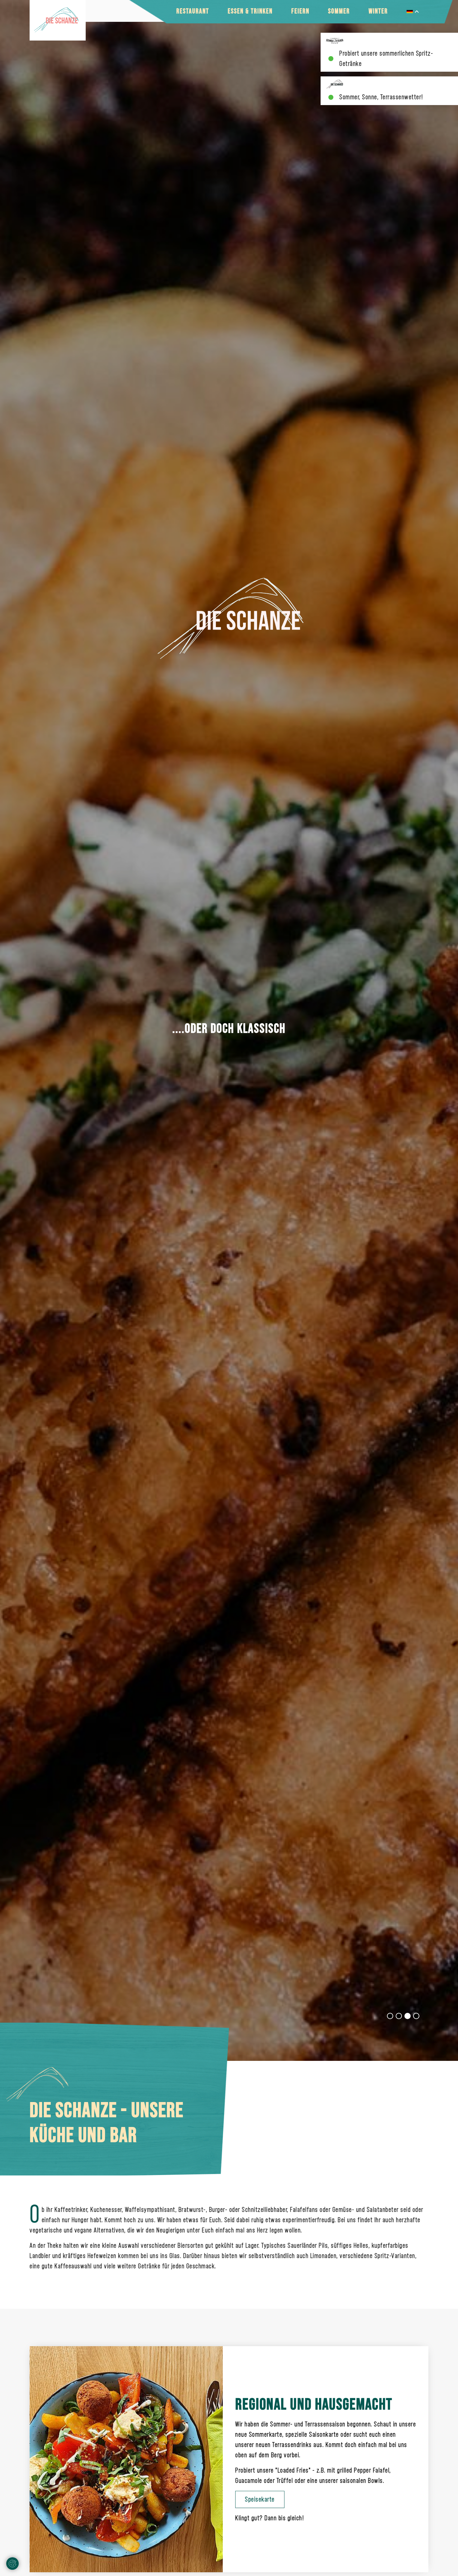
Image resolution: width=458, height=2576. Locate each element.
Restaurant (193, 11)
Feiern (300, 11)
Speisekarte (260, 2499)
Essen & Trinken (250, 11)
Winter (378, 11)
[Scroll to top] (444, 2562)
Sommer (339, 11)
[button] (390, 2016)
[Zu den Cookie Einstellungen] (12, 2564)
